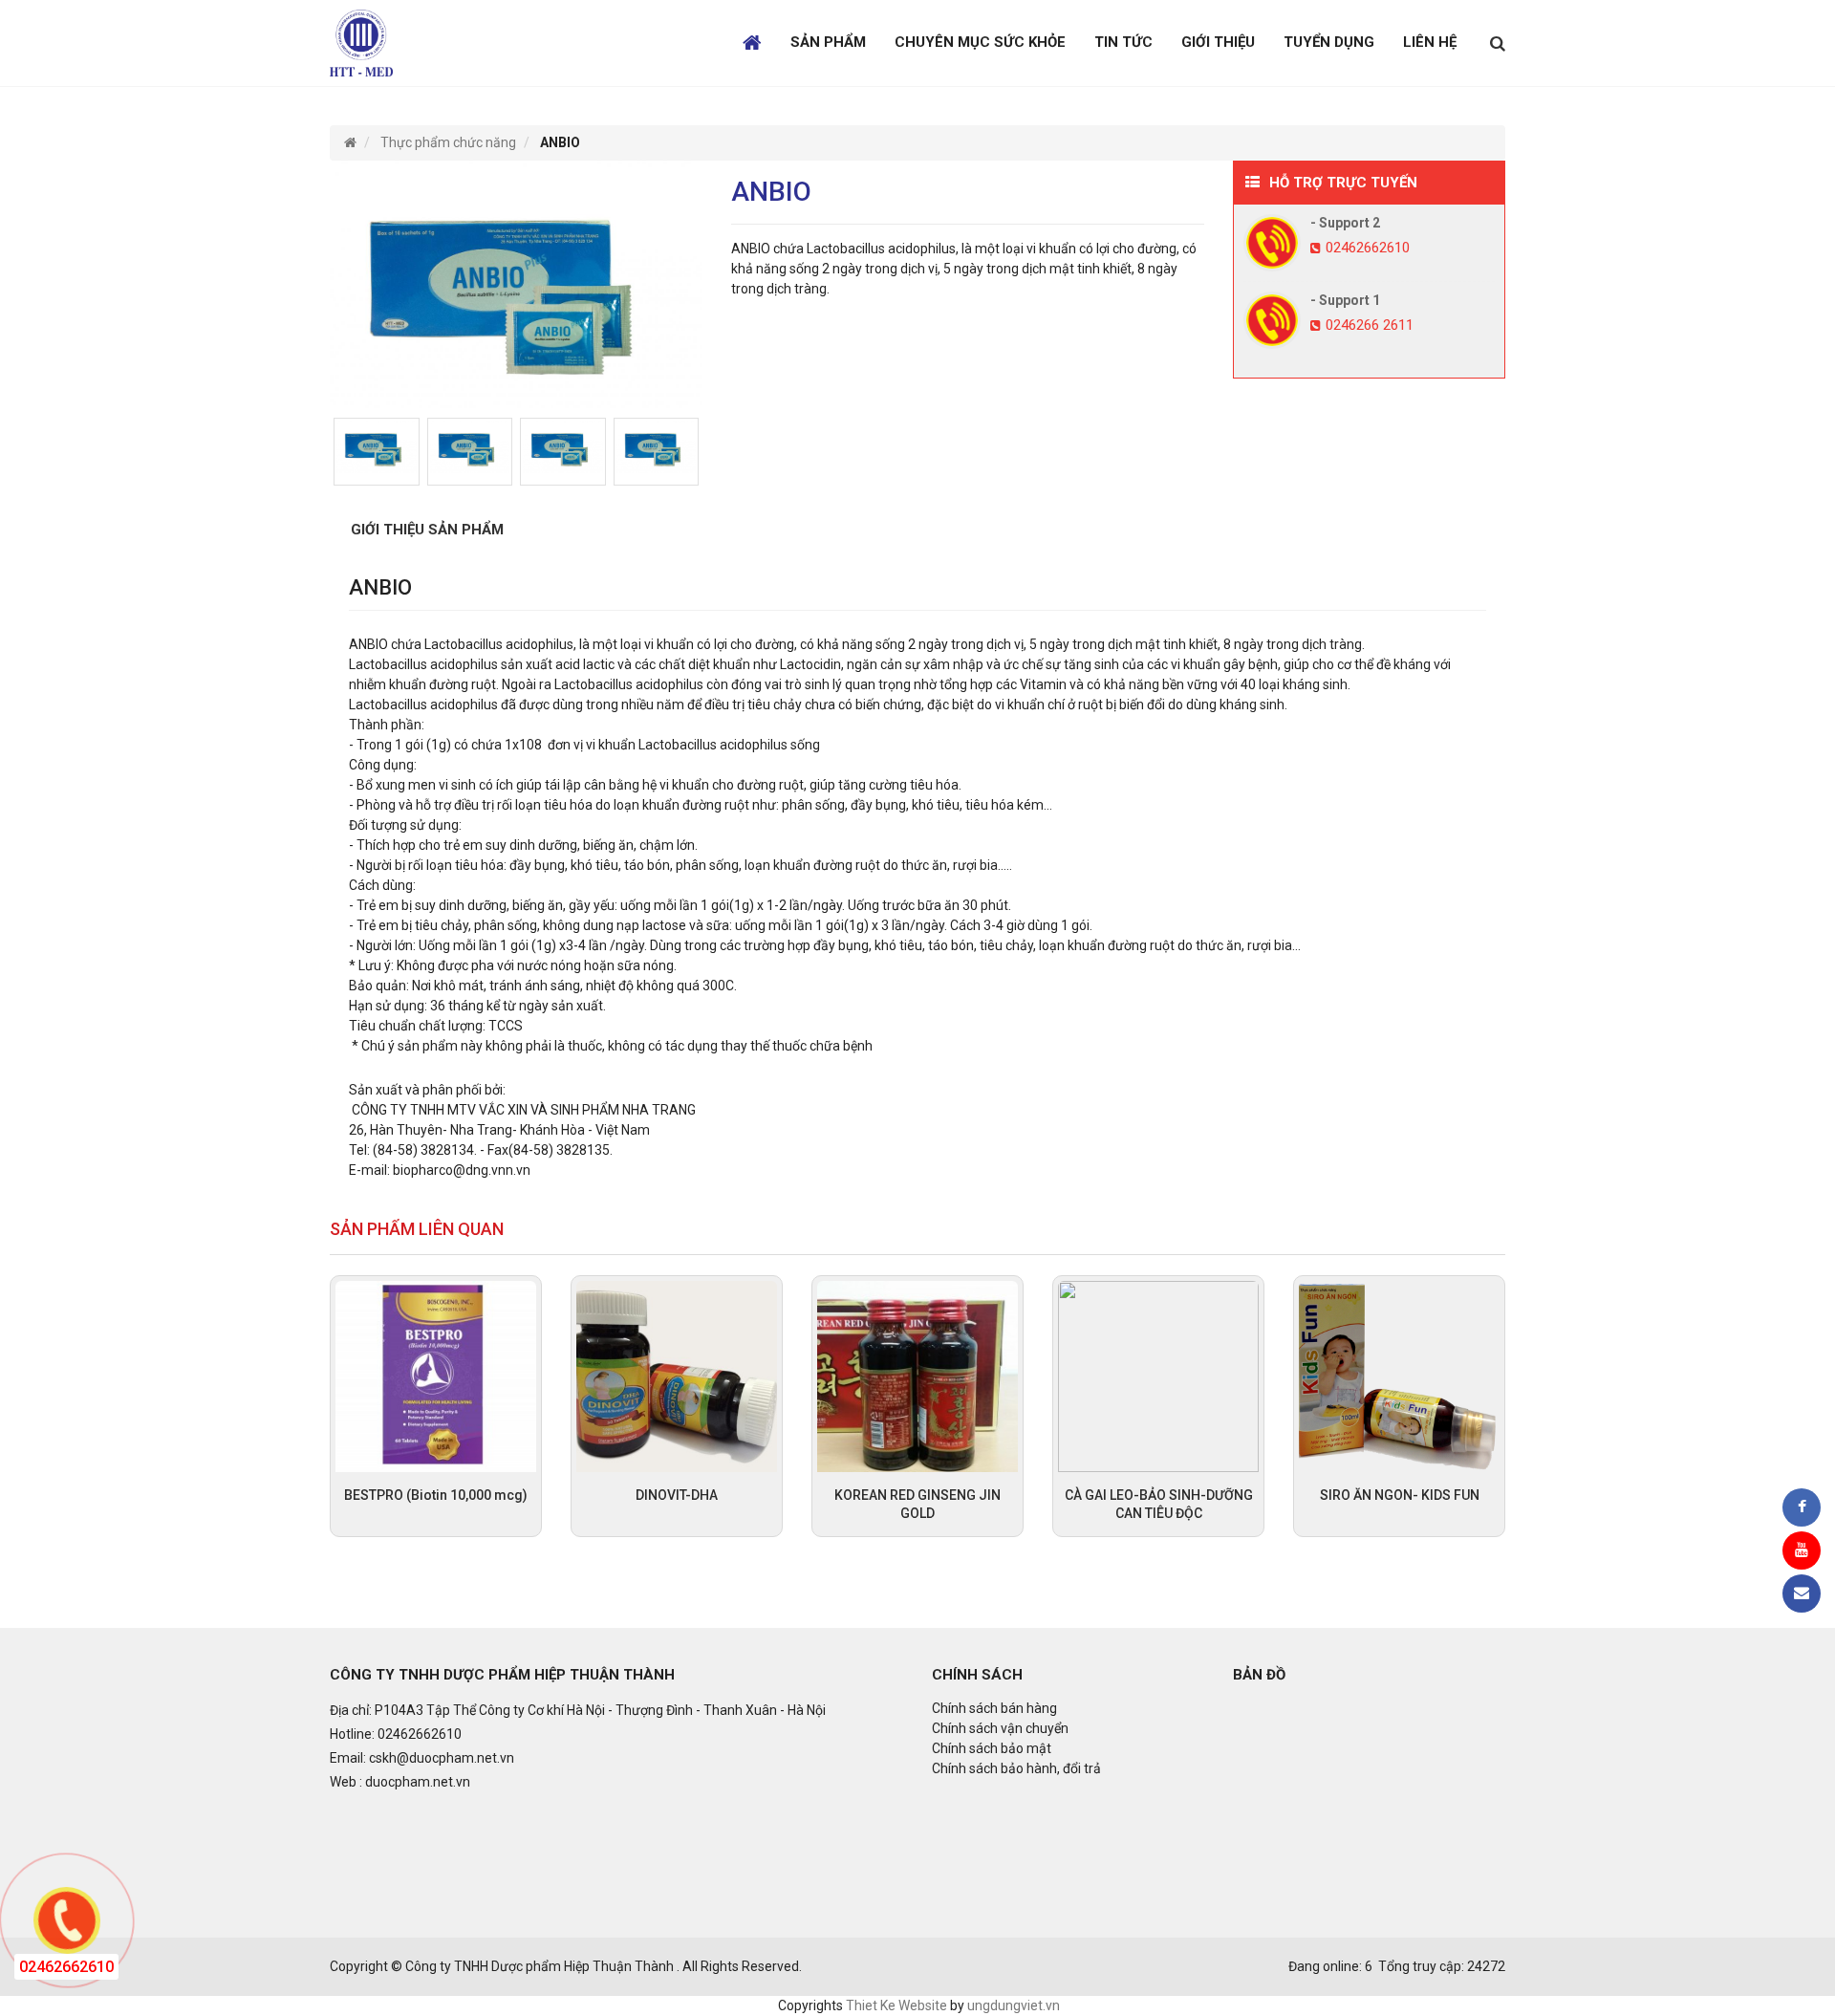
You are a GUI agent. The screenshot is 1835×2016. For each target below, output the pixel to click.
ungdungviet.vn (1014, 2005)
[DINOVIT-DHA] (677, 1376)
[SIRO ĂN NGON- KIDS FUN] (1399, 1376)
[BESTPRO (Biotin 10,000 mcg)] (436, 1376)
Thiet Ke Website (896, 2005)
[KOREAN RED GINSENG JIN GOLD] (917, 1376)
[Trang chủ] (350, 142)
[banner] (361, 42)
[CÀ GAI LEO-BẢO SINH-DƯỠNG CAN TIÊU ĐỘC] (1158, 1376)
